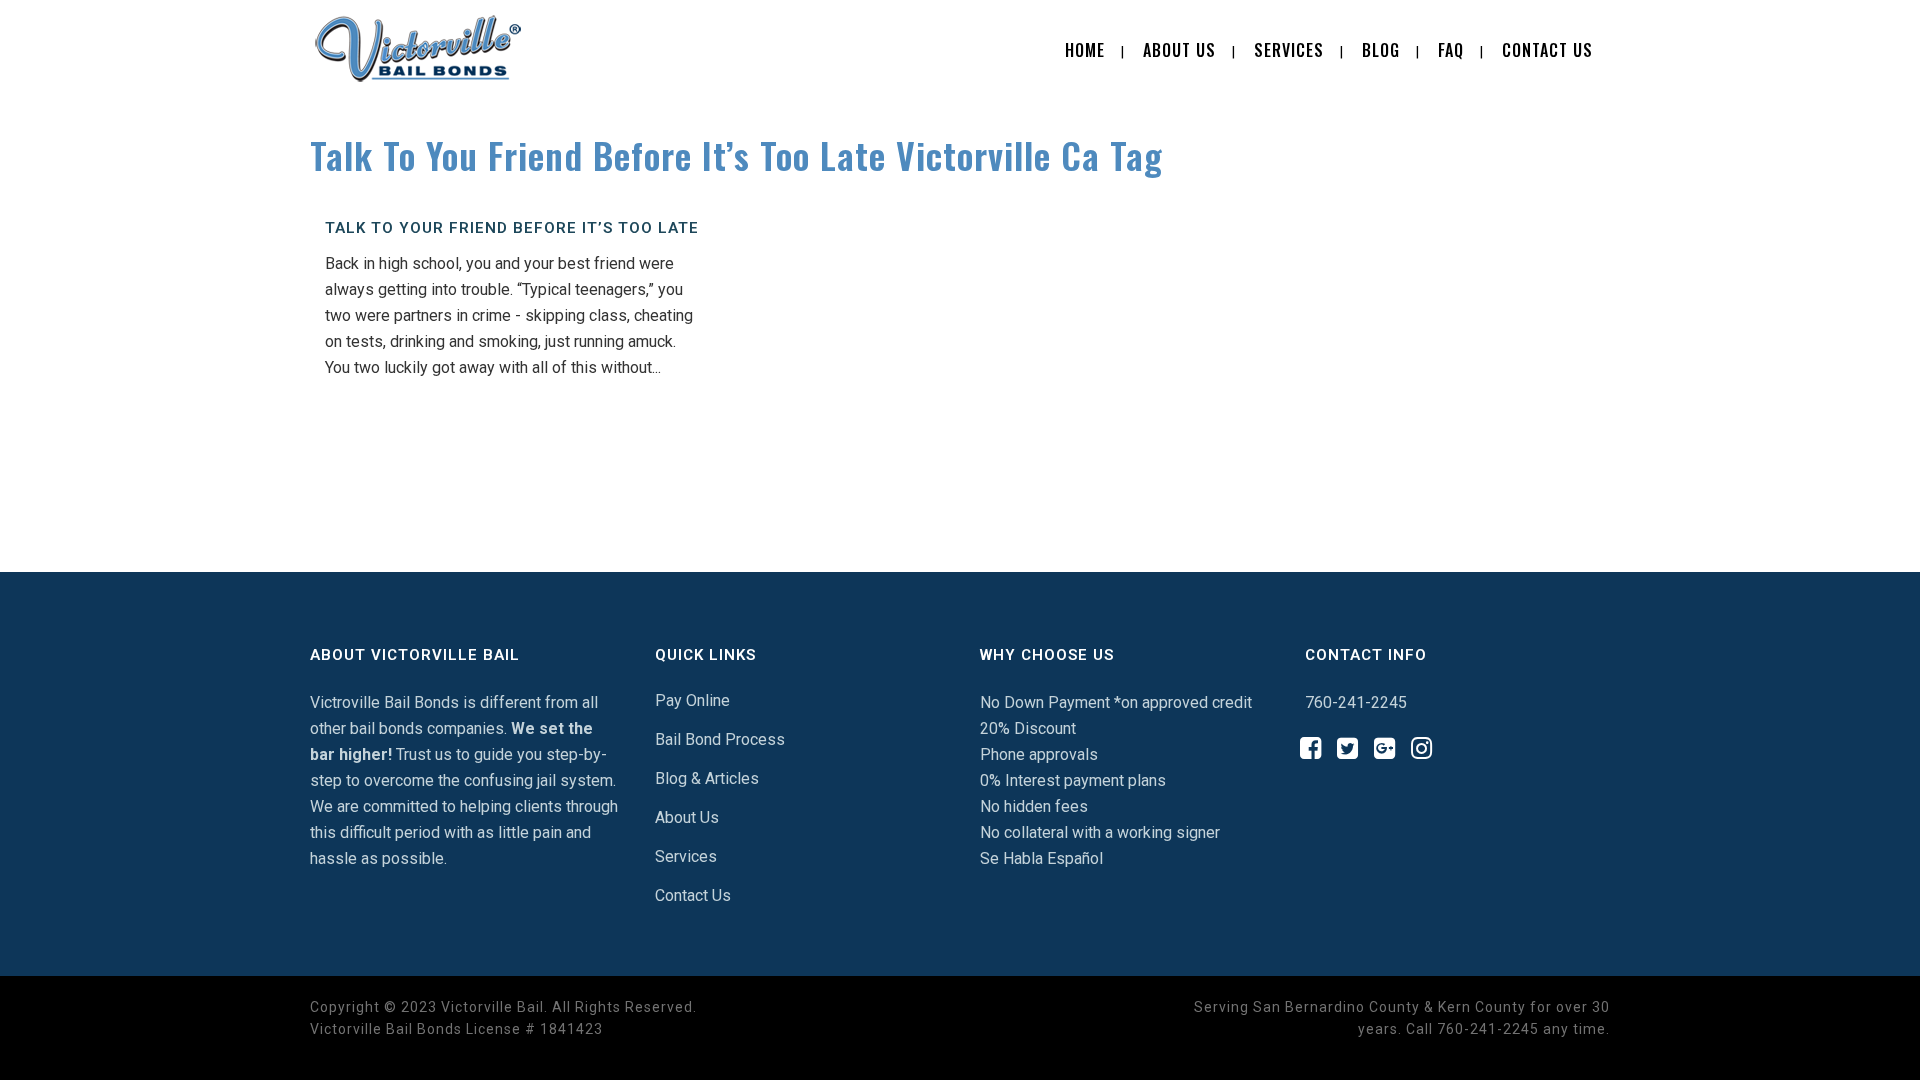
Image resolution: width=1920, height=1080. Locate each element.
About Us (687, 817)
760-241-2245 (1356, 702)
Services (686, 856)
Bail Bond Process (720, 739)
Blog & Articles (707, 778)
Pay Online (692, 700)
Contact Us (693, 895)
